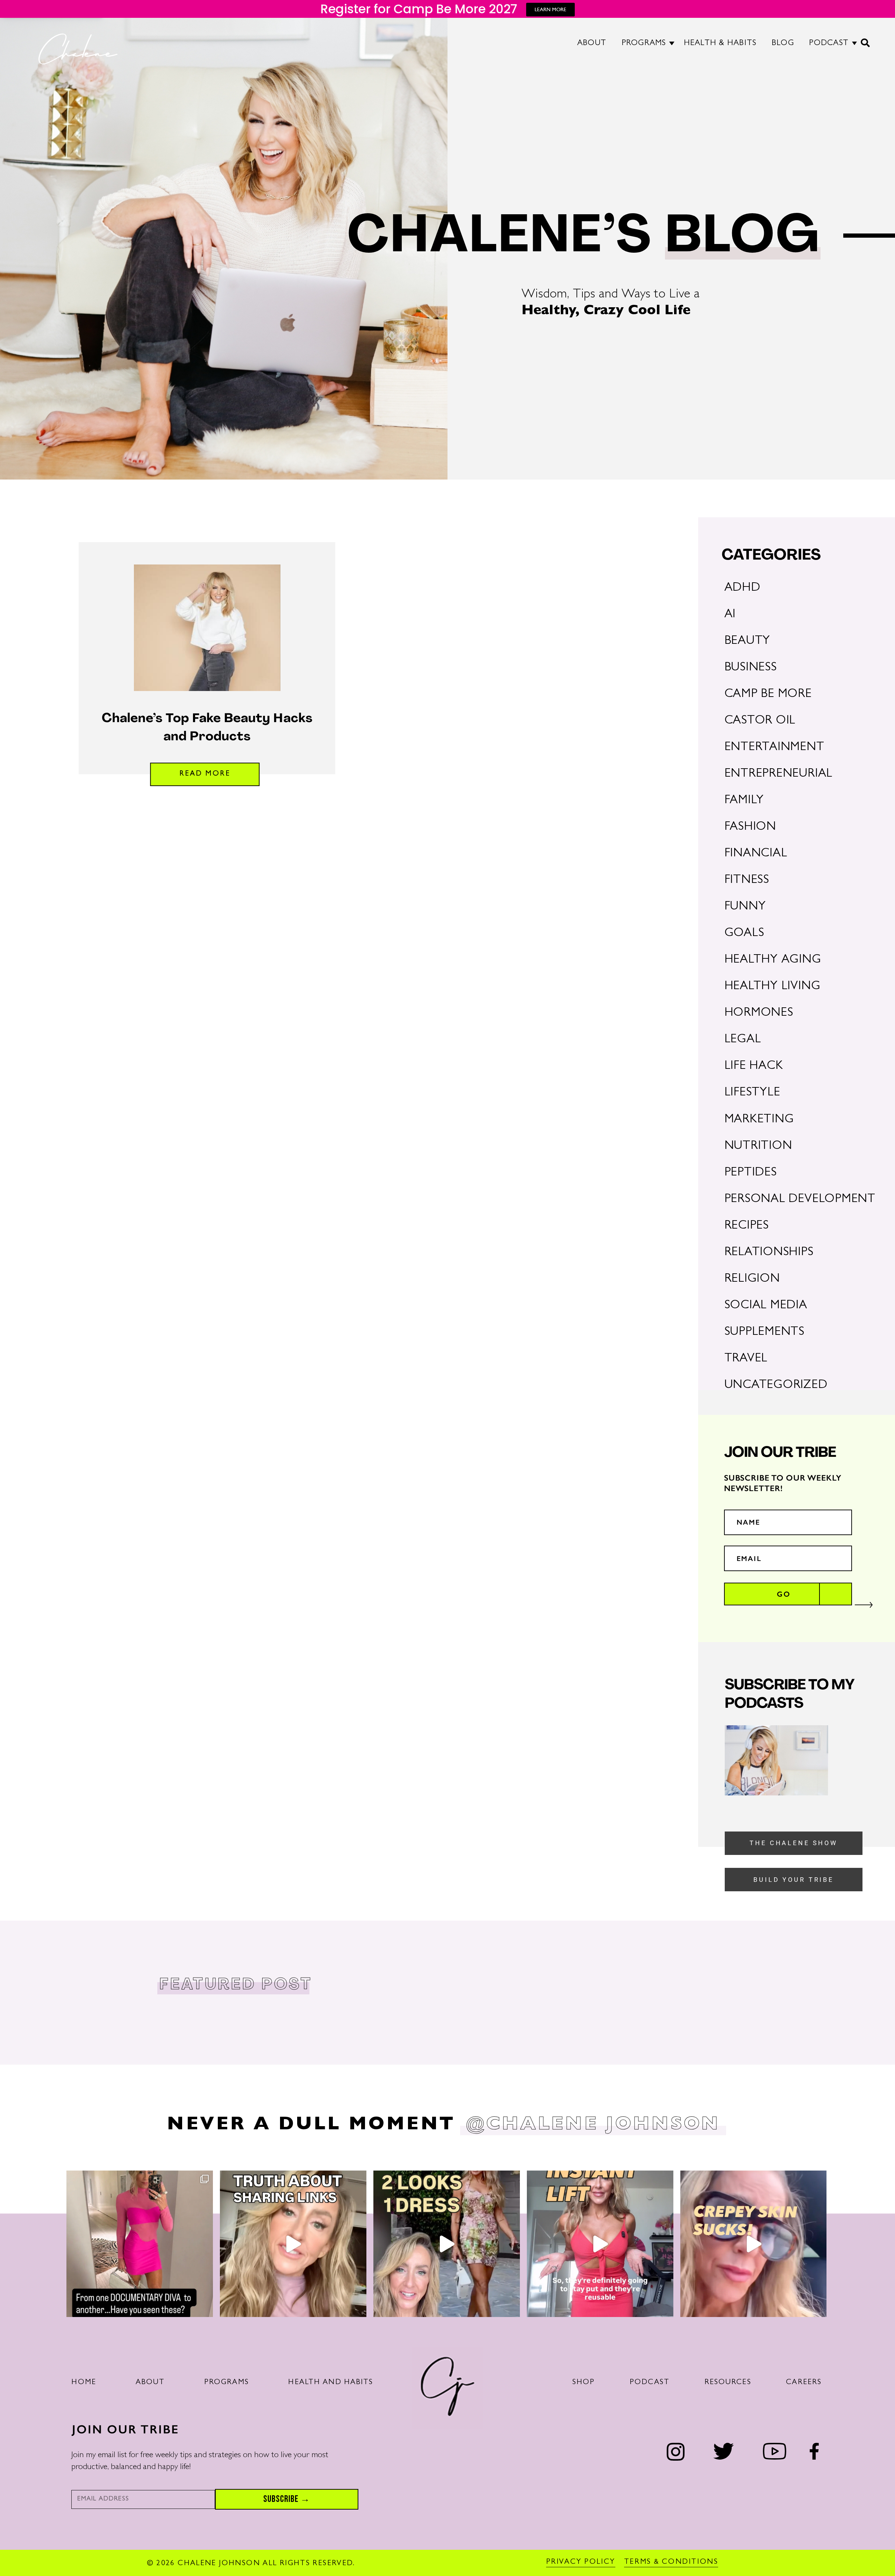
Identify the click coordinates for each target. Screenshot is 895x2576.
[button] (866, 46)
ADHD (742, 588)
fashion (750, 828)
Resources (728, 2383)
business (751, 668)
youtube (774, 2451)
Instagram (676, 2452)
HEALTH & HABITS (720, 44)
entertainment (774, 748)
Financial (756, 854)
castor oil (760, 721)
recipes (747, 1226)
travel (746, 1359)
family (744, 801)
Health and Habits (331, 2383)
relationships (769, 1253)
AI (730, 615)
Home (84, 2383)
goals (744, 934)
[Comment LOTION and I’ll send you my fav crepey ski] (754, 2244)
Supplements (764, 1333)
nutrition (758, 1147)
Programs (227, 2383)
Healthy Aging (773, 960)
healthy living (772, 987)
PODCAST (829, 44)
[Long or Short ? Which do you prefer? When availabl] (447, 2244)
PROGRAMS (644, 44)
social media (766, 1306)
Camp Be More (768, 695)
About (150, 2383)
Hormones (759, 1013)
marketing (759, 1120)
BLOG (783, 44)
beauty (747, 642)
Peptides (751, 1173)
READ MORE (205, 774)
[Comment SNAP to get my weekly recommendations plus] (140, 2244)
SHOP (584, 2383)
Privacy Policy (581, 2562)
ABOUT (592, 44)
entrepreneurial (779, 774)
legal (743, 1040)
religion (752, 1279)
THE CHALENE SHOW (794, 1843)
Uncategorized (776, 1386)
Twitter (724, 2451)
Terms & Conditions (671, 2562)
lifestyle (752, 1093)
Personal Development (800, 1200)
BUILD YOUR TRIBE (794, 1880)
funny (745, 907)
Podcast (650, 2383)
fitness (747, 881)
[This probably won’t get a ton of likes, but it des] (293, 2244)
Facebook (814, 2451)
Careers (804, 2383)
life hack (754, 1067)
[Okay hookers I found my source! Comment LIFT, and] (600, 2244)
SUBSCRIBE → (287, 2499)
